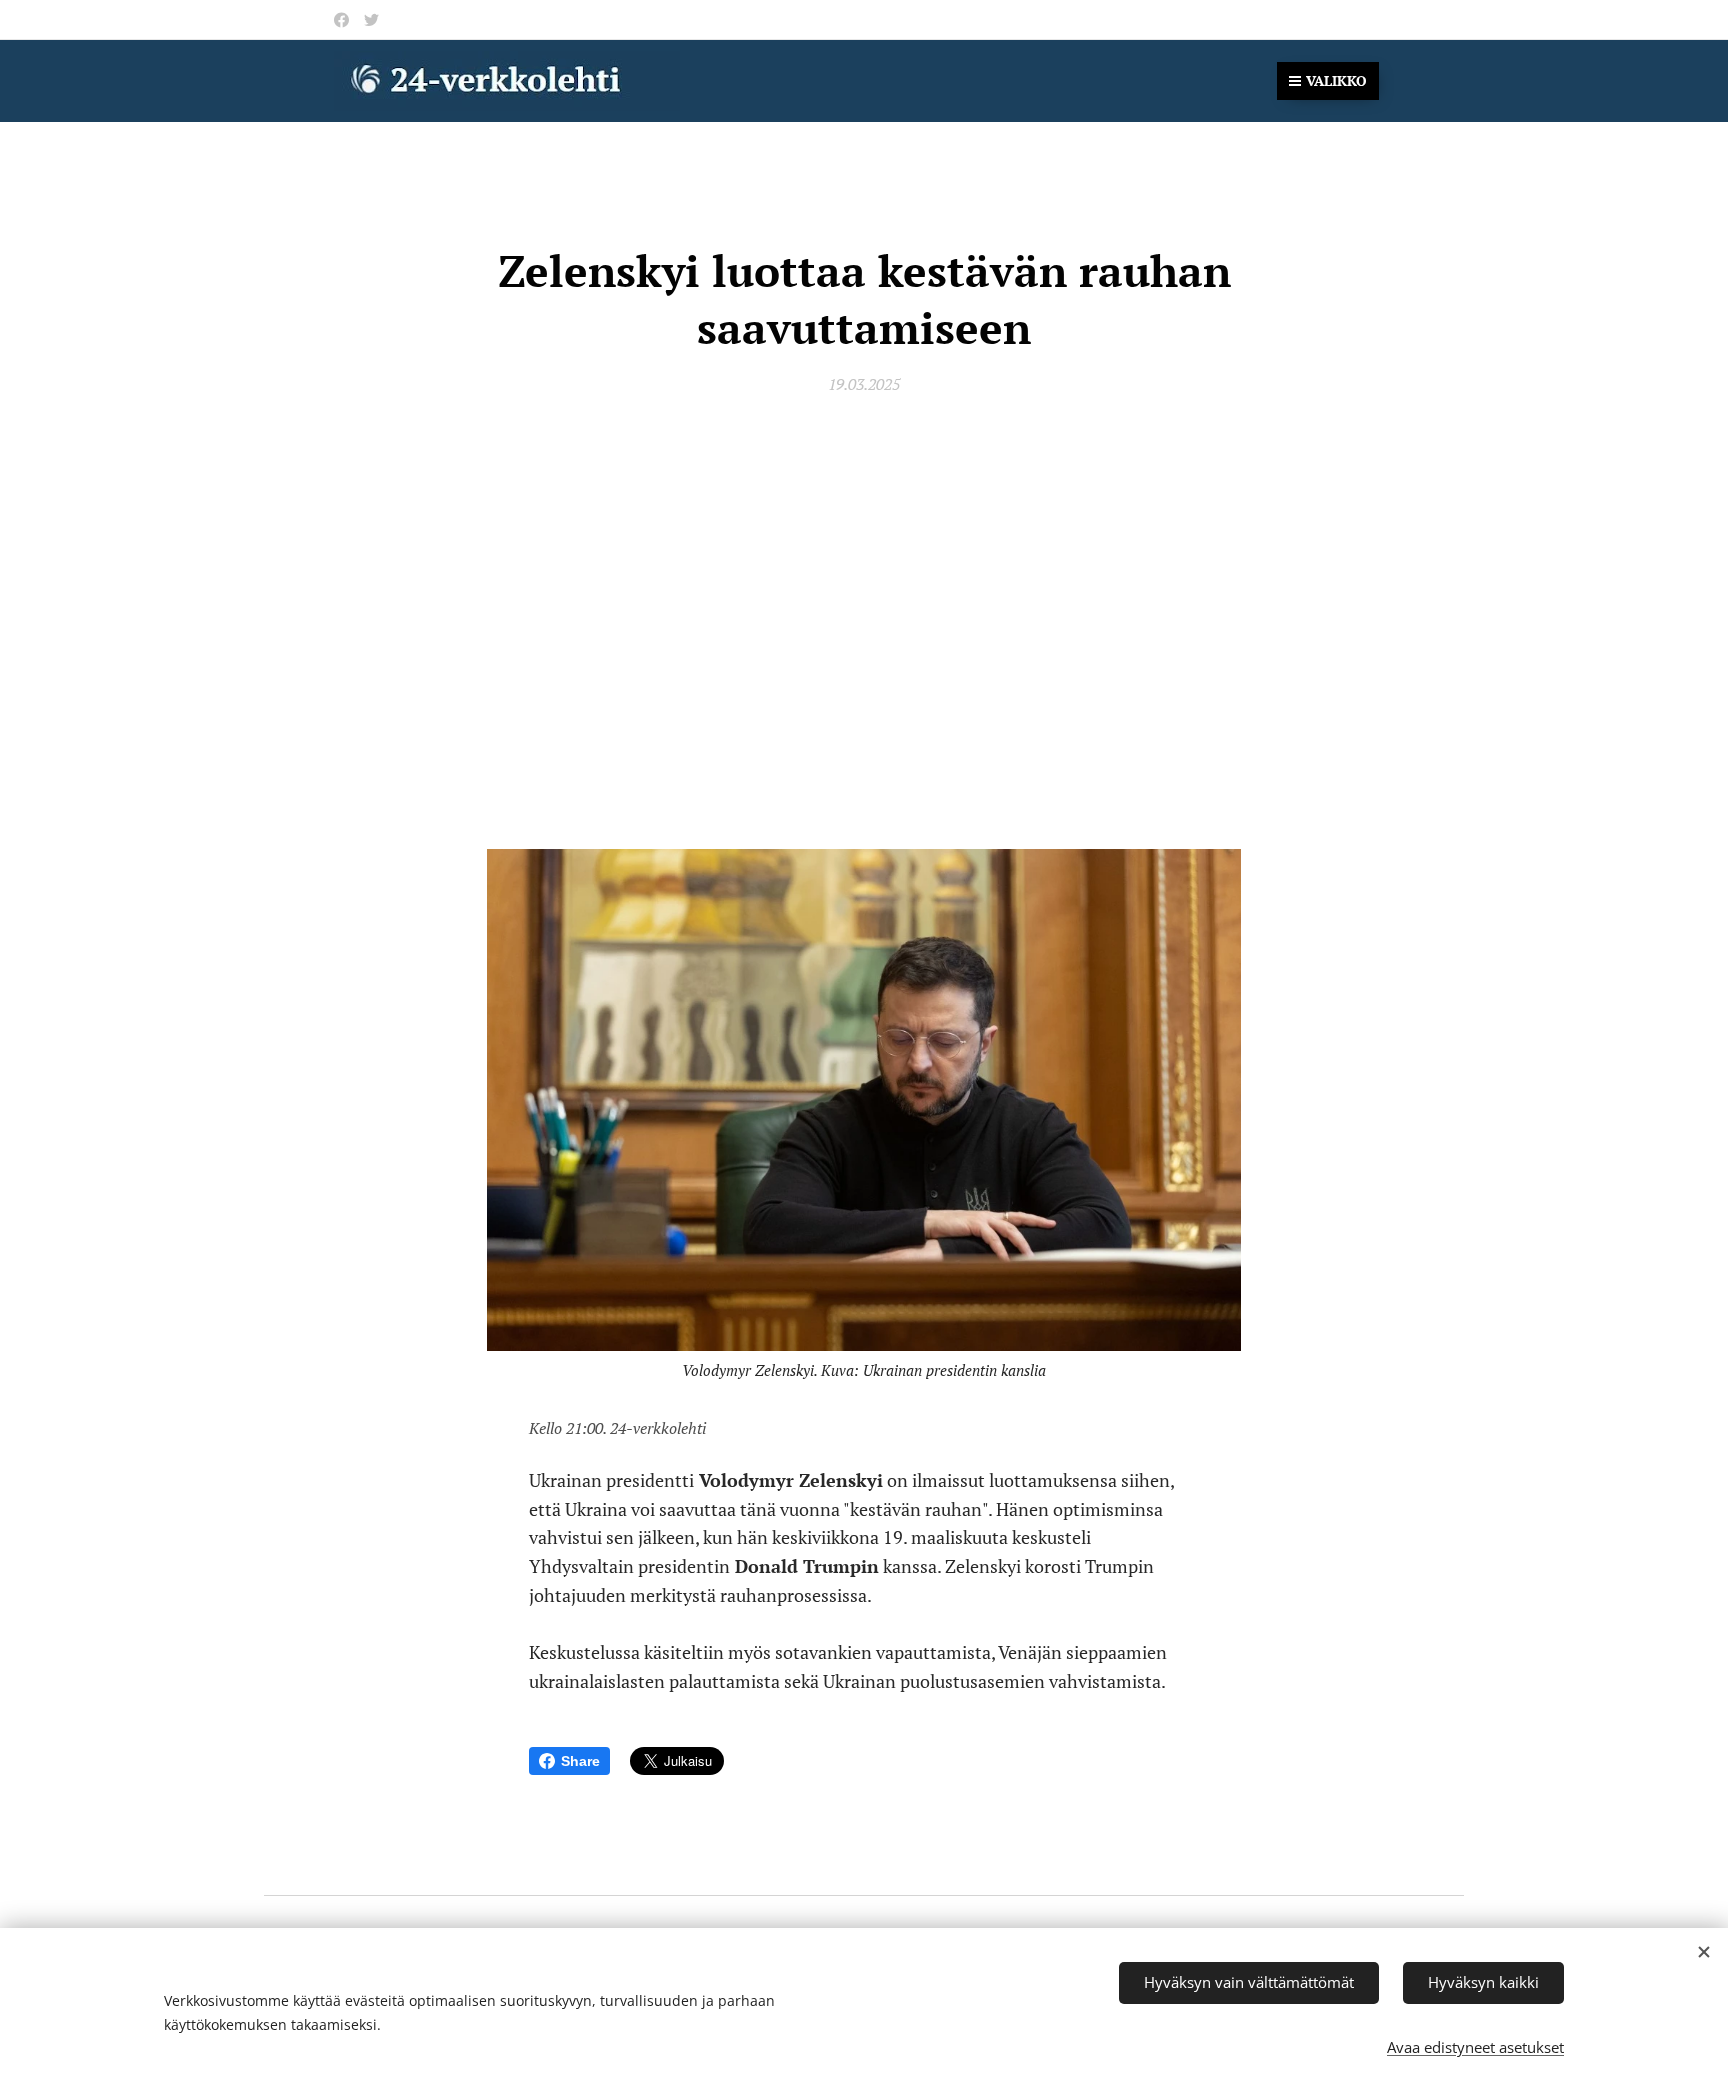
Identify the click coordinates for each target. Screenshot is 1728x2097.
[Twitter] (371, 20)
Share (580, 1761)
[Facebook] (341, 20)
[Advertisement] (864, 602)
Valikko (1336, 80)
